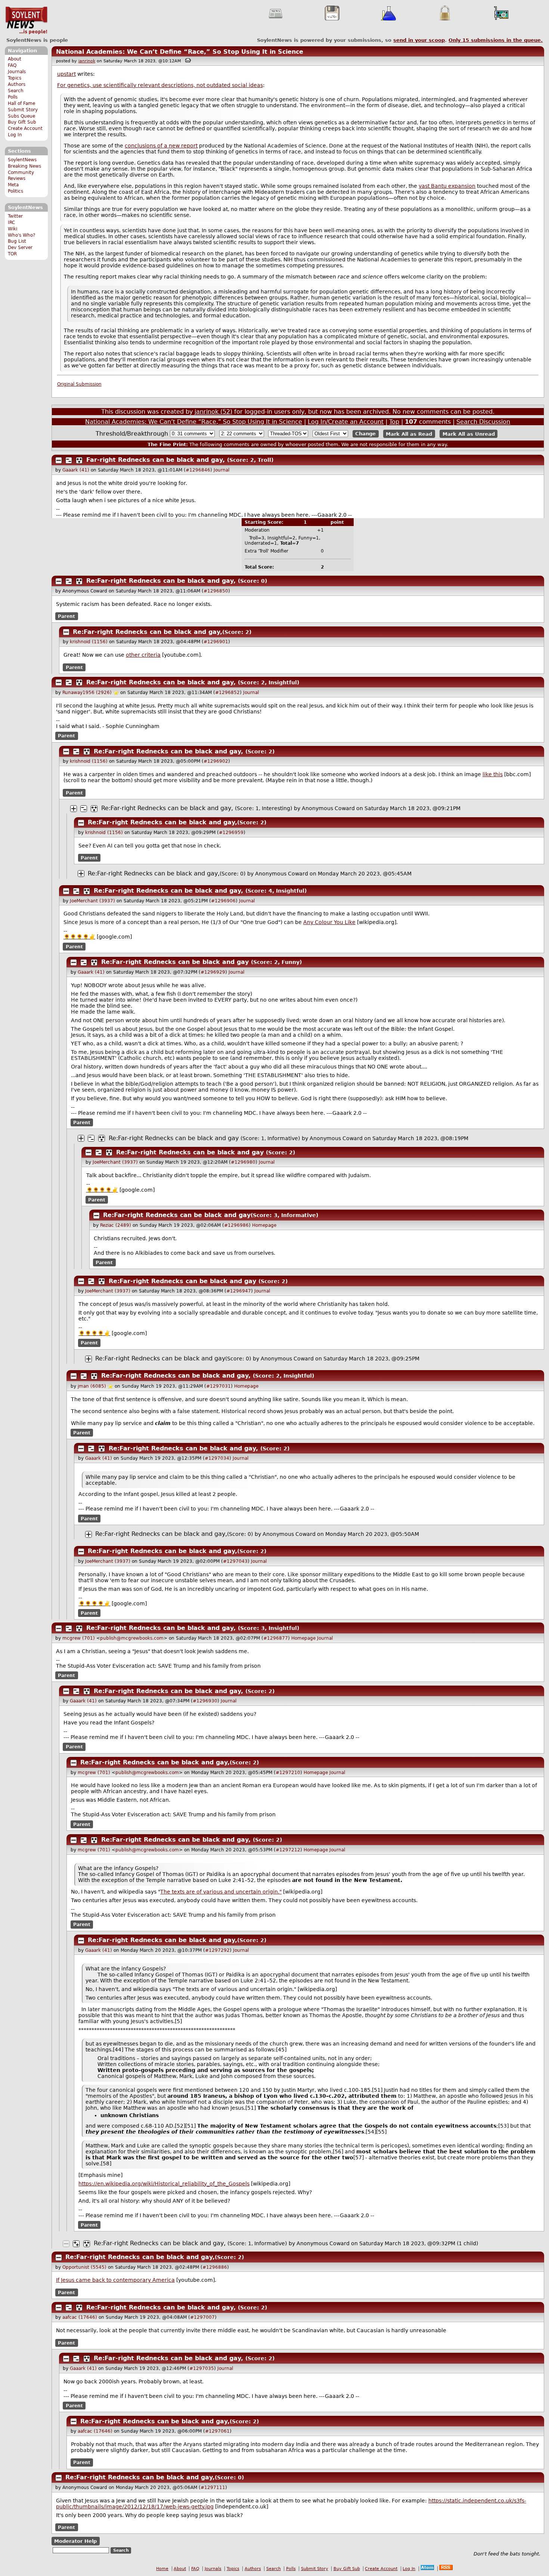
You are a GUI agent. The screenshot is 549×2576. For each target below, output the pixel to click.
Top (394, 422)
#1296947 (239, 1291)
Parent (66, 616)
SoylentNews (26, 21)
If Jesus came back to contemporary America (115, 2280)
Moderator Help (75, 2541)
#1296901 (216, 642)
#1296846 (198, 470)
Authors (17, 84)
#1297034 (217, 1458)
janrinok (87, 61)
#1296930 (205, 1701)
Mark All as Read (409, 434)
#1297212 (288, 1850)
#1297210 (288, 1773)
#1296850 (216, 591)
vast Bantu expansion (447, 186)
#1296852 (227, 693)
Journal (221, 470)
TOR (12, 254)
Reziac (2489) (116, 1225)
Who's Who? (21, 235)
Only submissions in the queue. (496, 40)
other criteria (143, 655)
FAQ (12, 65)
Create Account (25, 128)
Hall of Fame (21, 103)
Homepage (264, 1225)
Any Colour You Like (329, 922)
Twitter (15, 216)
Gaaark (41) (76, 470)
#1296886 (215, 2267)
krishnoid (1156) (89, 642)
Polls (13, 97)
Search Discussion (483, 422)
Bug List (17, 241)
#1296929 (213, 972)
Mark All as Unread (469, 434)
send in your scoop (419, 40)
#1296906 (223, 901)
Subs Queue (21, 116)
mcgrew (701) (79, 1638)
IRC (11, 223)
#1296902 (216, 761)
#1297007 (202, 2317)
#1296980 (243, 1162)
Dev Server (20, 248)
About (15, 59)
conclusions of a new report (161, 146)
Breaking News (24, 166)
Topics (15, 78)
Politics (15, 191)
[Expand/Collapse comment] (59, 460)
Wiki (13, 229)
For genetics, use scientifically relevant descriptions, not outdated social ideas (160, 85)
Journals (17, 72)
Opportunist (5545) (84, 2267)
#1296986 (236, 1225)
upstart (66, 74)
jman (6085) (92, 1386)
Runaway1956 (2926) (87, 693)
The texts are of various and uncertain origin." (221, 1892)
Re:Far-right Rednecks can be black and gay (175, 962)
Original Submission (79, 384)
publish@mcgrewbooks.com (132, 1638)
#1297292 (217, 1950)
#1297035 (202, 2368)
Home (162, 2569)
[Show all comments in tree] (79, 460)
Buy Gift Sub (22, 122)
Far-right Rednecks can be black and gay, (156, 460)
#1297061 (217, 2431)
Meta (13, 185)
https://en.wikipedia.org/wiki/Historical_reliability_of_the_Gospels (164, 2184)
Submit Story (23, 110)
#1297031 (218, 1386)
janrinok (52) (213, 412)
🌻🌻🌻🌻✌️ (79, 937)
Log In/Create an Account (346, 422)
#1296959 (231, 833)
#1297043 (235, 1561)
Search (16, 91)
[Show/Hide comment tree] (69, 460)
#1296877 (276, 1638)
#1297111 (213, 2488)
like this (493, 774)
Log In (15, 135)
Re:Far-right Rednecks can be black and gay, (161, 581)
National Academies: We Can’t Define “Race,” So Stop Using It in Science (180, 52)
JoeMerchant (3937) (92, 901)
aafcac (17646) (80, 2317)
